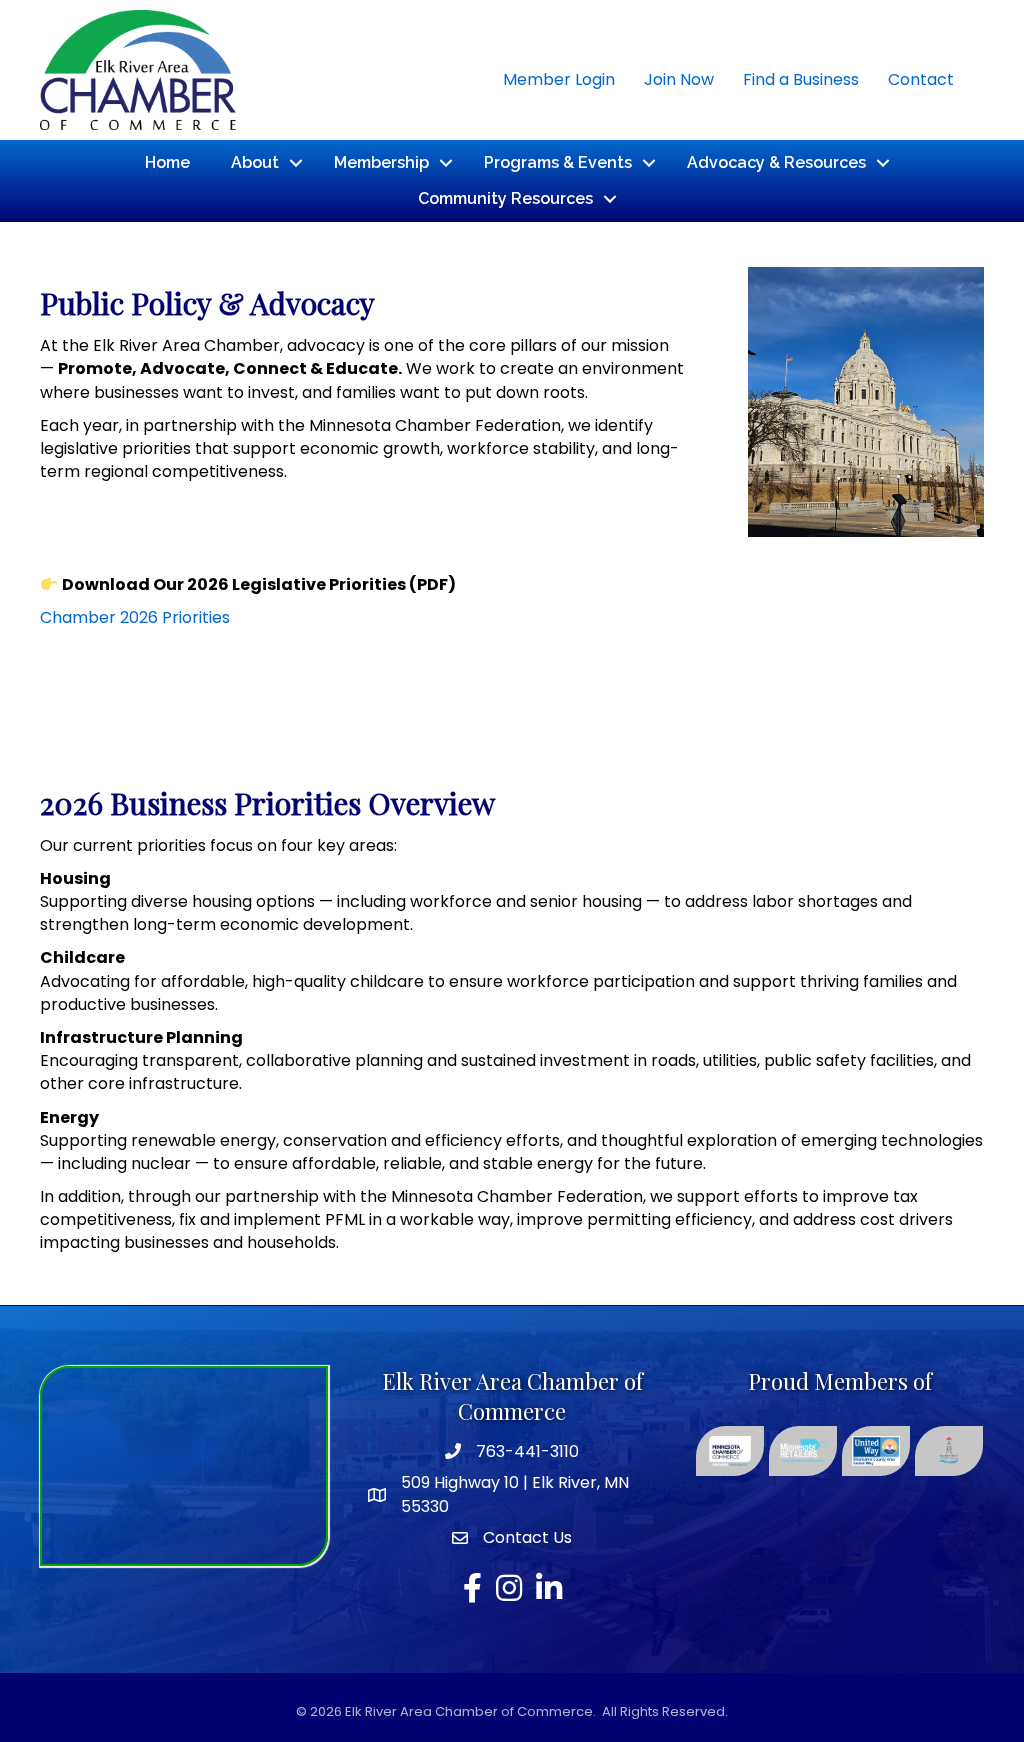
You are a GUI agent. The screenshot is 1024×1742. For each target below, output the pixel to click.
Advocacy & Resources (776, 162)
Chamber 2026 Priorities (135, 617)
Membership (381, 162)
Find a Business (801, 79)
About (255, 162)
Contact (921, 79)
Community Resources (505, 198)
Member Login (559, 79)
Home (167, 162)
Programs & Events (558, 162)
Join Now (679, 79)
